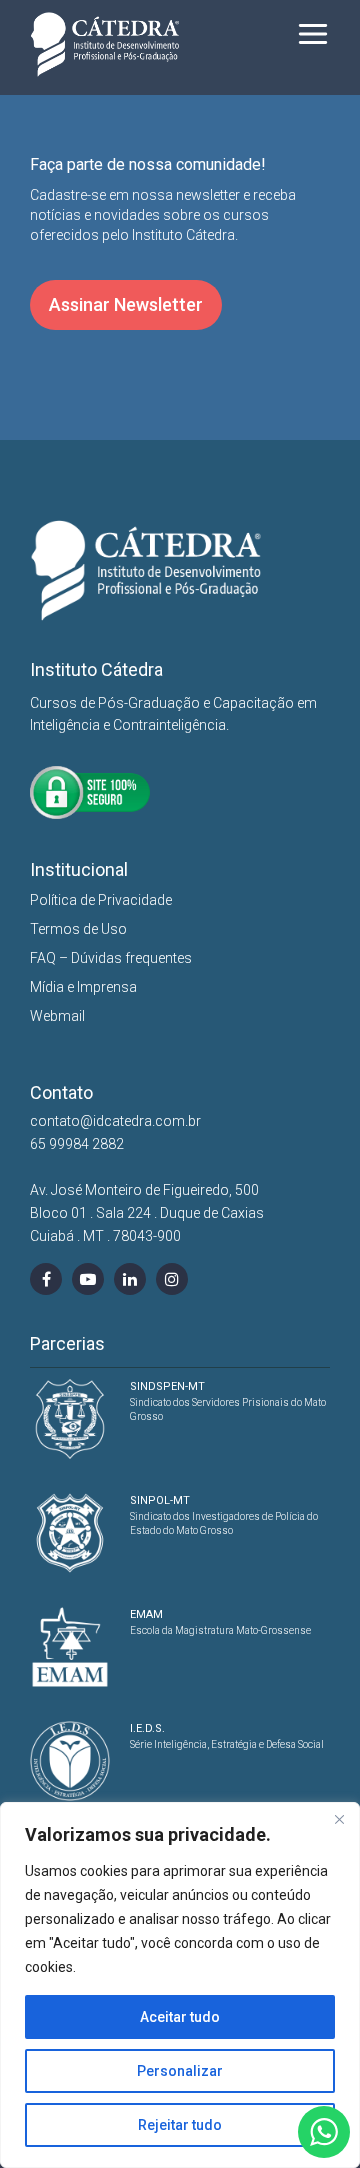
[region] (180, 1985)
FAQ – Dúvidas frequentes (111, 958)
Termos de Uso (78, 929)
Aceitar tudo (180, 2017)
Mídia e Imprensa (83, 987)
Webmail (57, 1016)
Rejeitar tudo (180, 2125)
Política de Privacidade (101, 900)
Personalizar (180, 2071)
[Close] (339, 1819)
